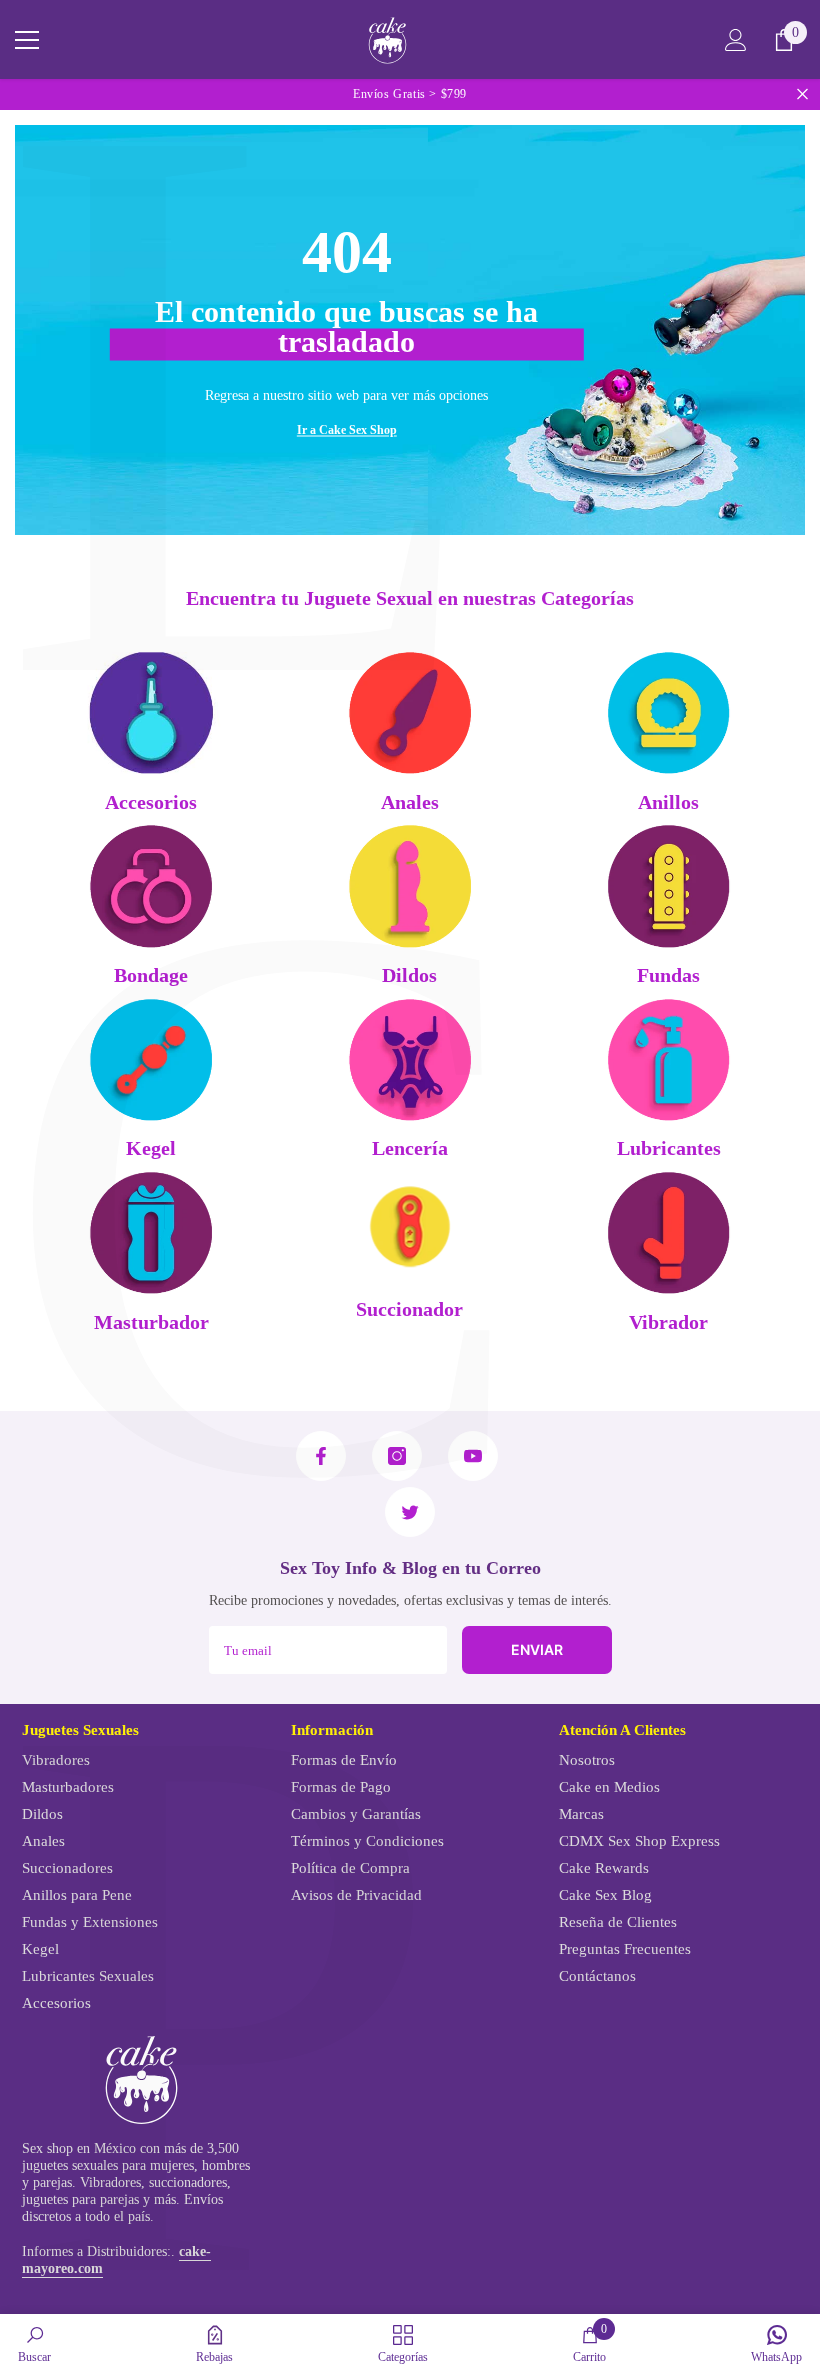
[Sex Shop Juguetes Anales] (410, 712)
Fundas (668, 975)
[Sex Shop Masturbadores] (151, 1232)
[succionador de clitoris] (410, 1226)
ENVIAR (537, 1649)
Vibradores (110, 2182)
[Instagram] (397, 1456)
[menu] (27, 40)
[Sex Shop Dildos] (410, 886)
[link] (34, 2344)
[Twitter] (410, 1512)
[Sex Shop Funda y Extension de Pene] (668, 886)
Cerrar (802, 94)
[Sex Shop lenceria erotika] (410, 1059)
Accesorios (151, 802)
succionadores (188, 2182)
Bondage (151, 975)
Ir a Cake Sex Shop (347, 429)
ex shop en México (83, 2148)
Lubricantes (669, 1148)
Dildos (409, 975)
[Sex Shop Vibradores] (668, 1232)
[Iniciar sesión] (736, 40)
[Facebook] (321, 1456)
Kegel (151, 1148)
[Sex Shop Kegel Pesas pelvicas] (151, 1059)
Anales (410, 802)
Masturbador (151, 1322)
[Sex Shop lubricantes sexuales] (668, 1059)
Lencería (410, 1148)
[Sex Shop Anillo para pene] (668, 712)
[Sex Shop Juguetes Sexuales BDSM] (151, 886)
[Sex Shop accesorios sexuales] (151, 712)
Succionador (409, 1309)
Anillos (668, 802)
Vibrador (668, 1322)
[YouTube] (473, 1456)
